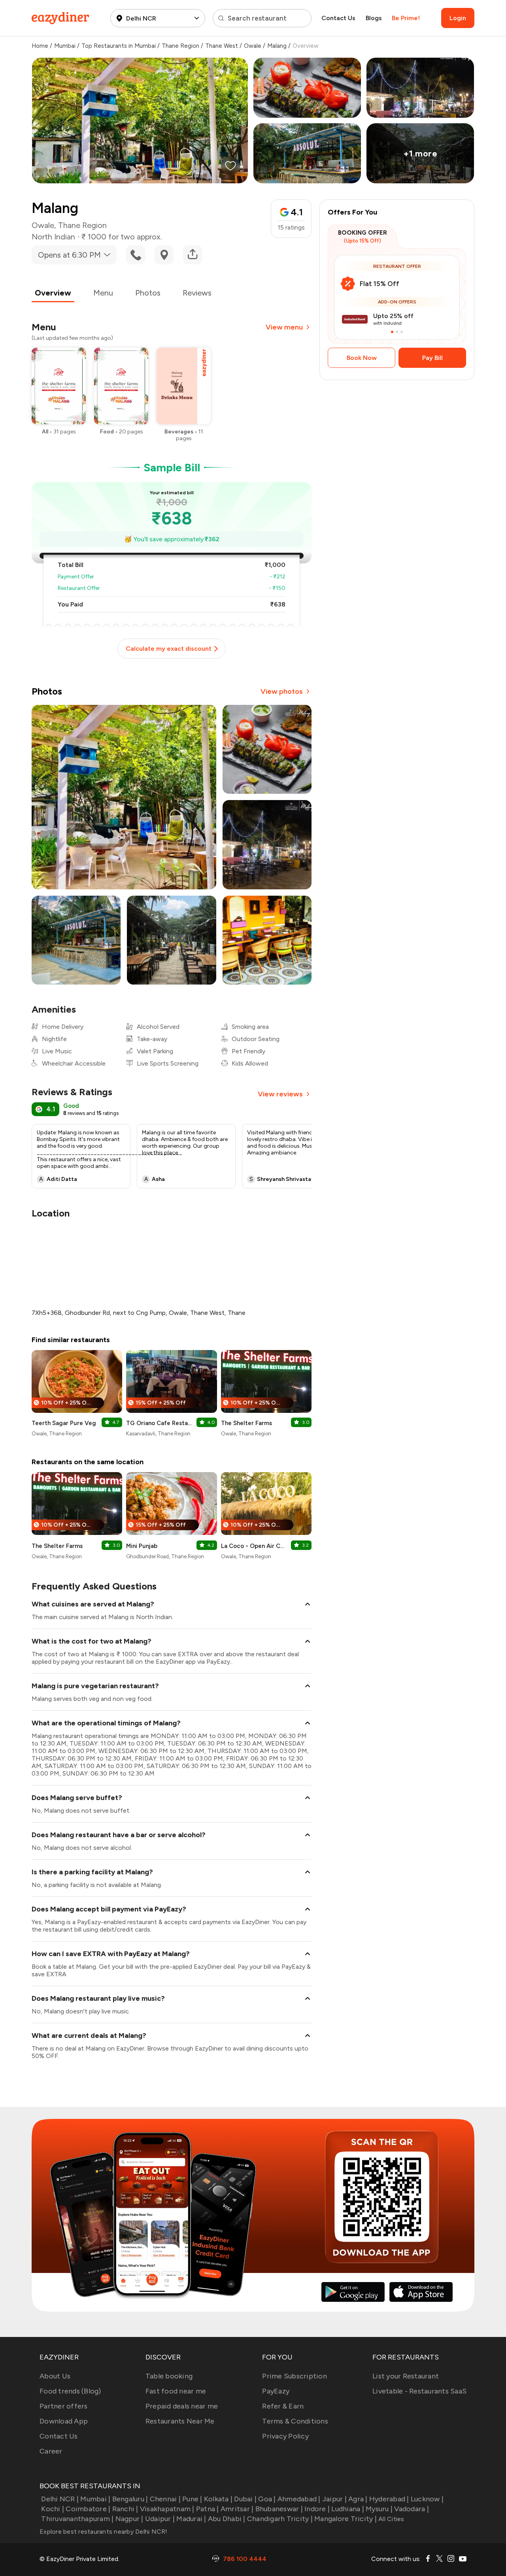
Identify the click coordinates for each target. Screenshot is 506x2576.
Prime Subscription (295, 2376)
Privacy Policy (285, 2436)
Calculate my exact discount (169, 649)
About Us (55, 2376)
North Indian (53, 237)
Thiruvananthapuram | (77, 2519)
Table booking (169, 2376)
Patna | (208, 2509)
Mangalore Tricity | (346, 2519)
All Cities (391, 2519)
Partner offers (64, 2406)
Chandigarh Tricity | (280, 2519)
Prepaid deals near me (182, 2406)
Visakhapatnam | (167, 2509)
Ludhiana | (348, 2509)
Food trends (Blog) (70, 2391)
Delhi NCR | (60, 2499)
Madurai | (191, 2519)
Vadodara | (412, 2509)
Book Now (362, 358)
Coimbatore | (88, 2509)
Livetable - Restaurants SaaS (419, 2391)
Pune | (192, 2499)
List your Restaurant (406, 2376)
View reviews (280, 1094)
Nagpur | (129, 2519)
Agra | (358, 2499)
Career (51, 2451)
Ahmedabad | (299, 2499)
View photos (282, 691)
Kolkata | (218, 2499)
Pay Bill (432, 358)
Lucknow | (427, 2499)
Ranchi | (125, 2509)
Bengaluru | (130, 2499)
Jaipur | (334, 2499)
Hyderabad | (389, 2499)
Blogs (374, 18)
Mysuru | (379, 2509)
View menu (284, 327)
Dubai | (245, 2499)
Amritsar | (237, 2509)
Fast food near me (176, 2391)
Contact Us (338, 18)
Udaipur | (160, 2519)
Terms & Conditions (295, 2421)
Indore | (317, 2509)
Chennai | (165, 2499)
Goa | (267, 2499)
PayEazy (276, 2391)
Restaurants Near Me (180, 2421)
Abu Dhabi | (227, 2519)
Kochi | (53, 2509)
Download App (64, 2421)
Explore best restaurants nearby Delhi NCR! (104, 2532)
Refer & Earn (283, 2406)
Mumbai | (95, 2499)
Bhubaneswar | (279, 2509)
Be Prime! (406, 18)
